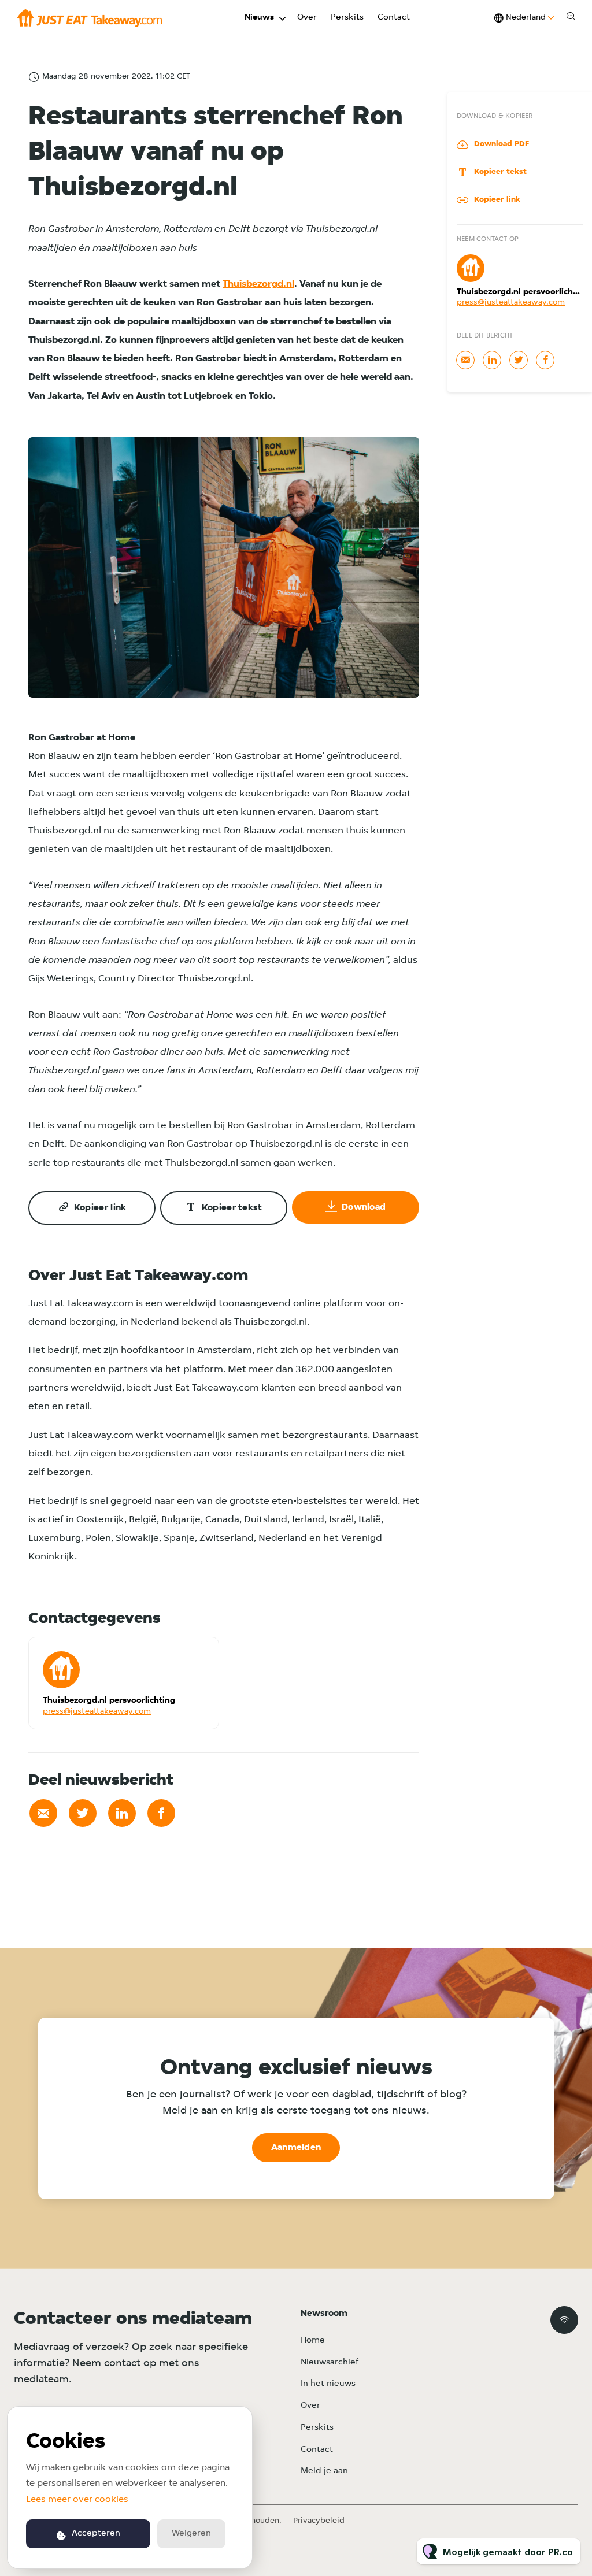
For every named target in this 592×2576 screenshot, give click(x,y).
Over (307, 18)
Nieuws (259, 18)
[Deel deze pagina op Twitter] (83, 1813)
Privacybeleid (319, 2521)
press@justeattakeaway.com (97, 1712)
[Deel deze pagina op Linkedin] (122, 1813)
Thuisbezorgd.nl (258, 284)
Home (313, 2340)
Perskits (347, 18)
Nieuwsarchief (330, 2362)
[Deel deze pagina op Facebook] (161, 1813)
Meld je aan (324, 2471)
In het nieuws (328, 2384)
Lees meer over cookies (77, 2500)
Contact (394, 18)
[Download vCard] (198, 1656)
